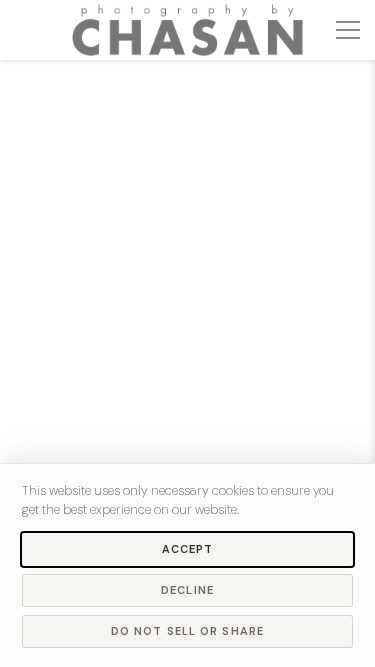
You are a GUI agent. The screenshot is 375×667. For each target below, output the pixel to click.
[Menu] (348, 30)
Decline (187, 590)
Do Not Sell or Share (187, 631)
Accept (188, 549)
